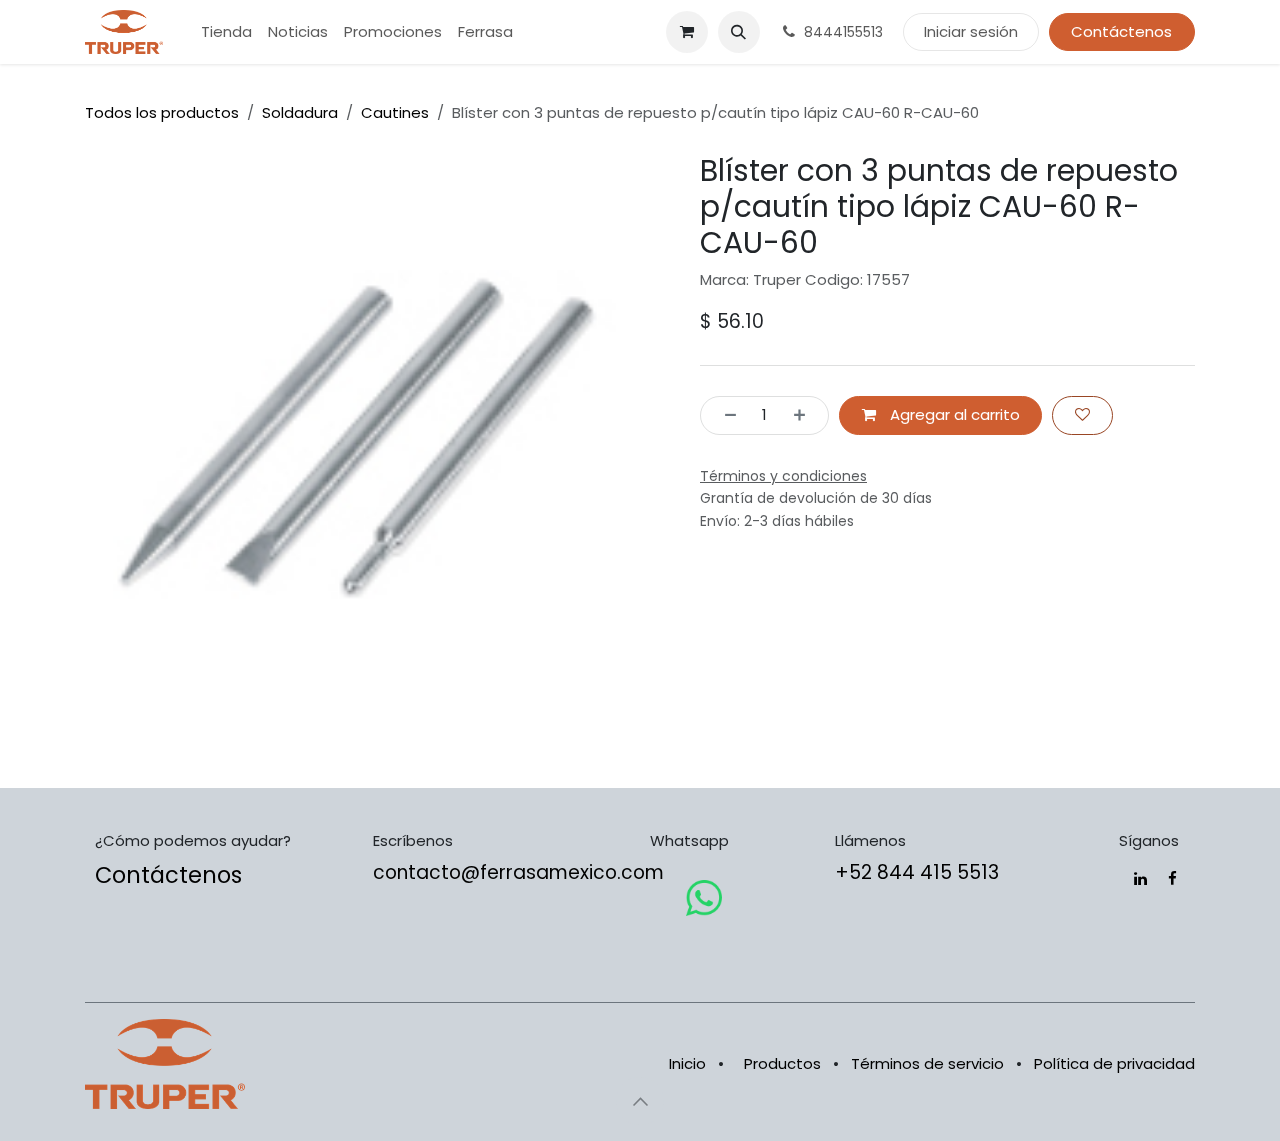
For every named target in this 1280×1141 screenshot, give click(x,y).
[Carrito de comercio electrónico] (687, 32)
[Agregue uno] (805, 415)
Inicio (687, 1063)
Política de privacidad (1114, 1063)
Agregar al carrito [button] (953, 414)
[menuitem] (226, 32)
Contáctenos (1121, 31)
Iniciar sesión (971, 31)
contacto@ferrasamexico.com (518, 872)
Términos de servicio (927, 1063)
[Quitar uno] (724, 415)
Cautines (395, 112)
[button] (739, 32)
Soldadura (300, 112)
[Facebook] (1172, 878)
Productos (782, 1063)
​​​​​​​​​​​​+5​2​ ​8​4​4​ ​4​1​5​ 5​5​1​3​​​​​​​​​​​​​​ (917, 872)
